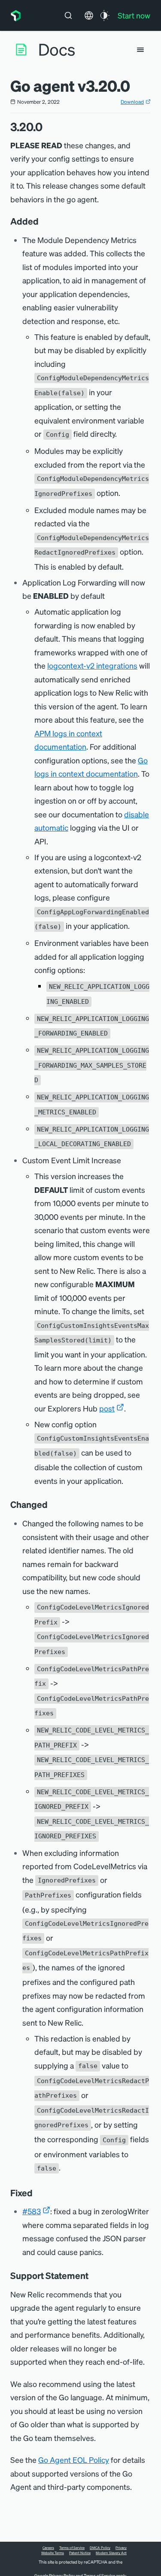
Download (132, 102)
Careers (48, 2548)
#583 (32, 2211)
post (107, 1408)
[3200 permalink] (47, 127)
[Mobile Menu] (140, 50)
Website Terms (53, 2553)
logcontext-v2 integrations (92, 665)
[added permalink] (43, 221)
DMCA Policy (100, 2548)
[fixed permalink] (37, 2193)
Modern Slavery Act (111, 2553)
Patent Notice (80, 2553)
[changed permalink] (52, 1504)
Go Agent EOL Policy (74, 2460)
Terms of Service (72, 2548)
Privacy (121, 2548)
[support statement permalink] (93, 2276)
